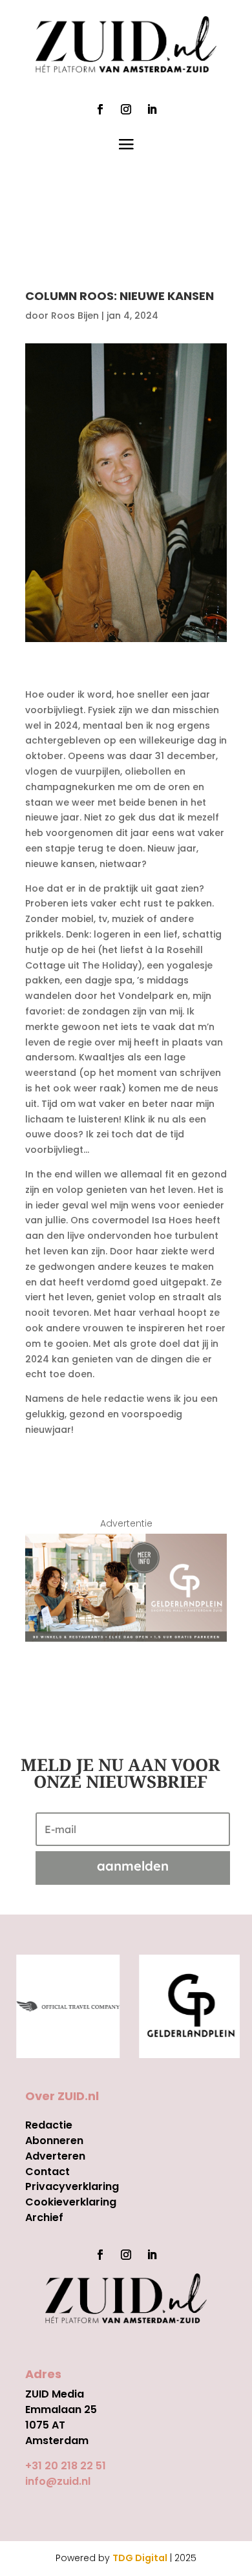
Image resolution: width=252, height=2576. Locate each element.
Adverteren (55, 2156)
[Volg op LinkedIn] (152, 109)
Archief (44, 2217)
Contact (47, 2172)
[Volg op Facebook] (100, 109)
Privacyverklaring (72, 2186)
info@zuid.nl (58, 2481)
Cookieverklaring (71, 2202)
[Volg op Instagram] (126, 109)
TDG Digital (140, 2558)
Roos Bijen (75, 316)
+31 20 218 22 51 (66, 2466)
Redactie (49, 2125)
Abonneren (54, 2141)
